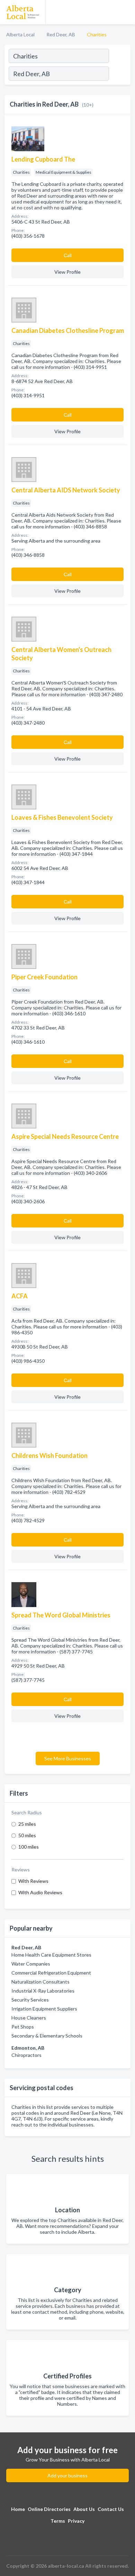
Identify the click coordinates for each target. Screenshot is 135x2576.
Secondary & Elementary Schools (47, 2036)
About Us (84, 2509)
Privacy (76, 2521)
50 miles (27, 1835)
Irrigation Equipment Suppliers (44, 2009)
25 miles (27, 1824)
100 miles (29, 1847)
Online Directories (49, 2509)
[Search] (119, 74)
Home (18, 2509)
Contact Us (111, 2509)
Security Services (30, 2000)
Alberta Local (20, 34)
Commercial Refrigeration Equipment (51, 1973)
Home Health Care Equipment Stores (51, 1955)
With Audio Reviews (40, 1892)
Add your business (67, 2475)
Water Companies (31, 1964)
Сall (68, 255)
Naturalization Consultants (40, 1982)
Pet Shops (23, 2027)
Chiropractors (26, 2055)
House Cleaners (29, 2018)
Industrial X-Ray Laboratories (43, 1991)
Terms (58, 2521)
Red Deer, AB (61, 34)
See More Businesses (68, 1758)
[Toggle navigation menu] (126, 12)
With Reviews (33, 1881)
